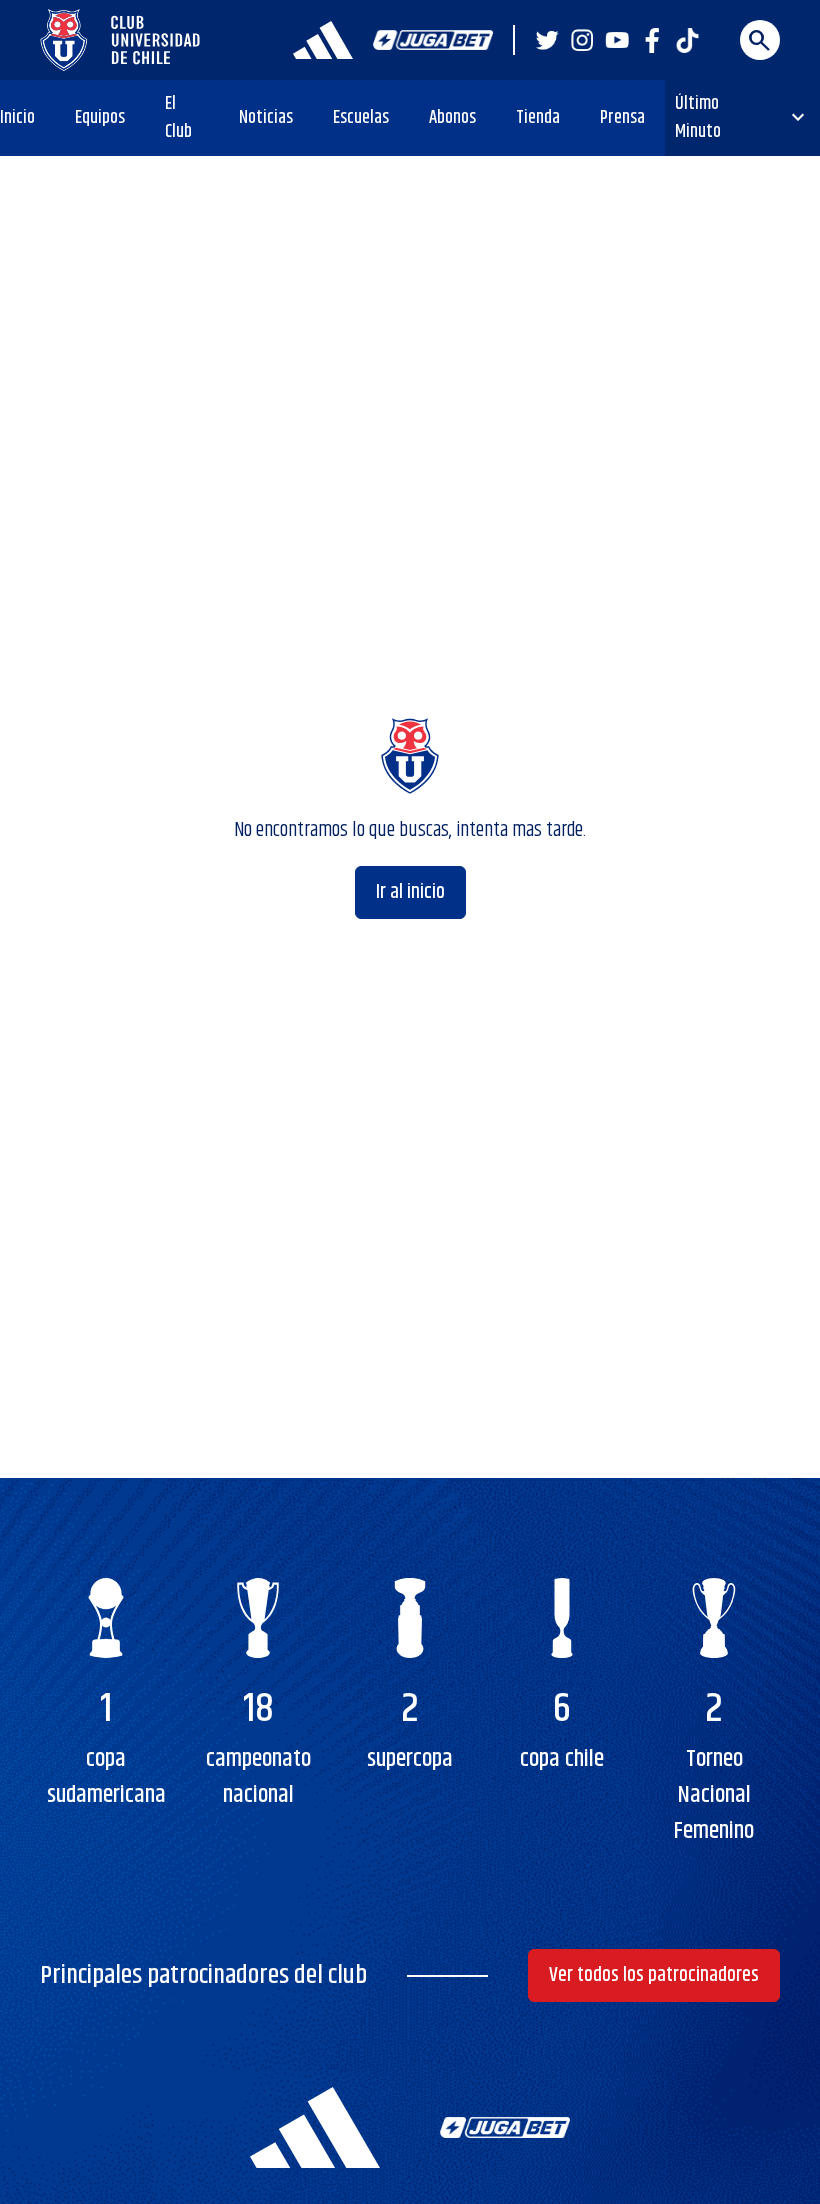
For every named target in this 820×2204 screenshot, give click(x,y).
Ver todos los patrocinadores (654, 1975)
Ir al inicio (410, 892)
